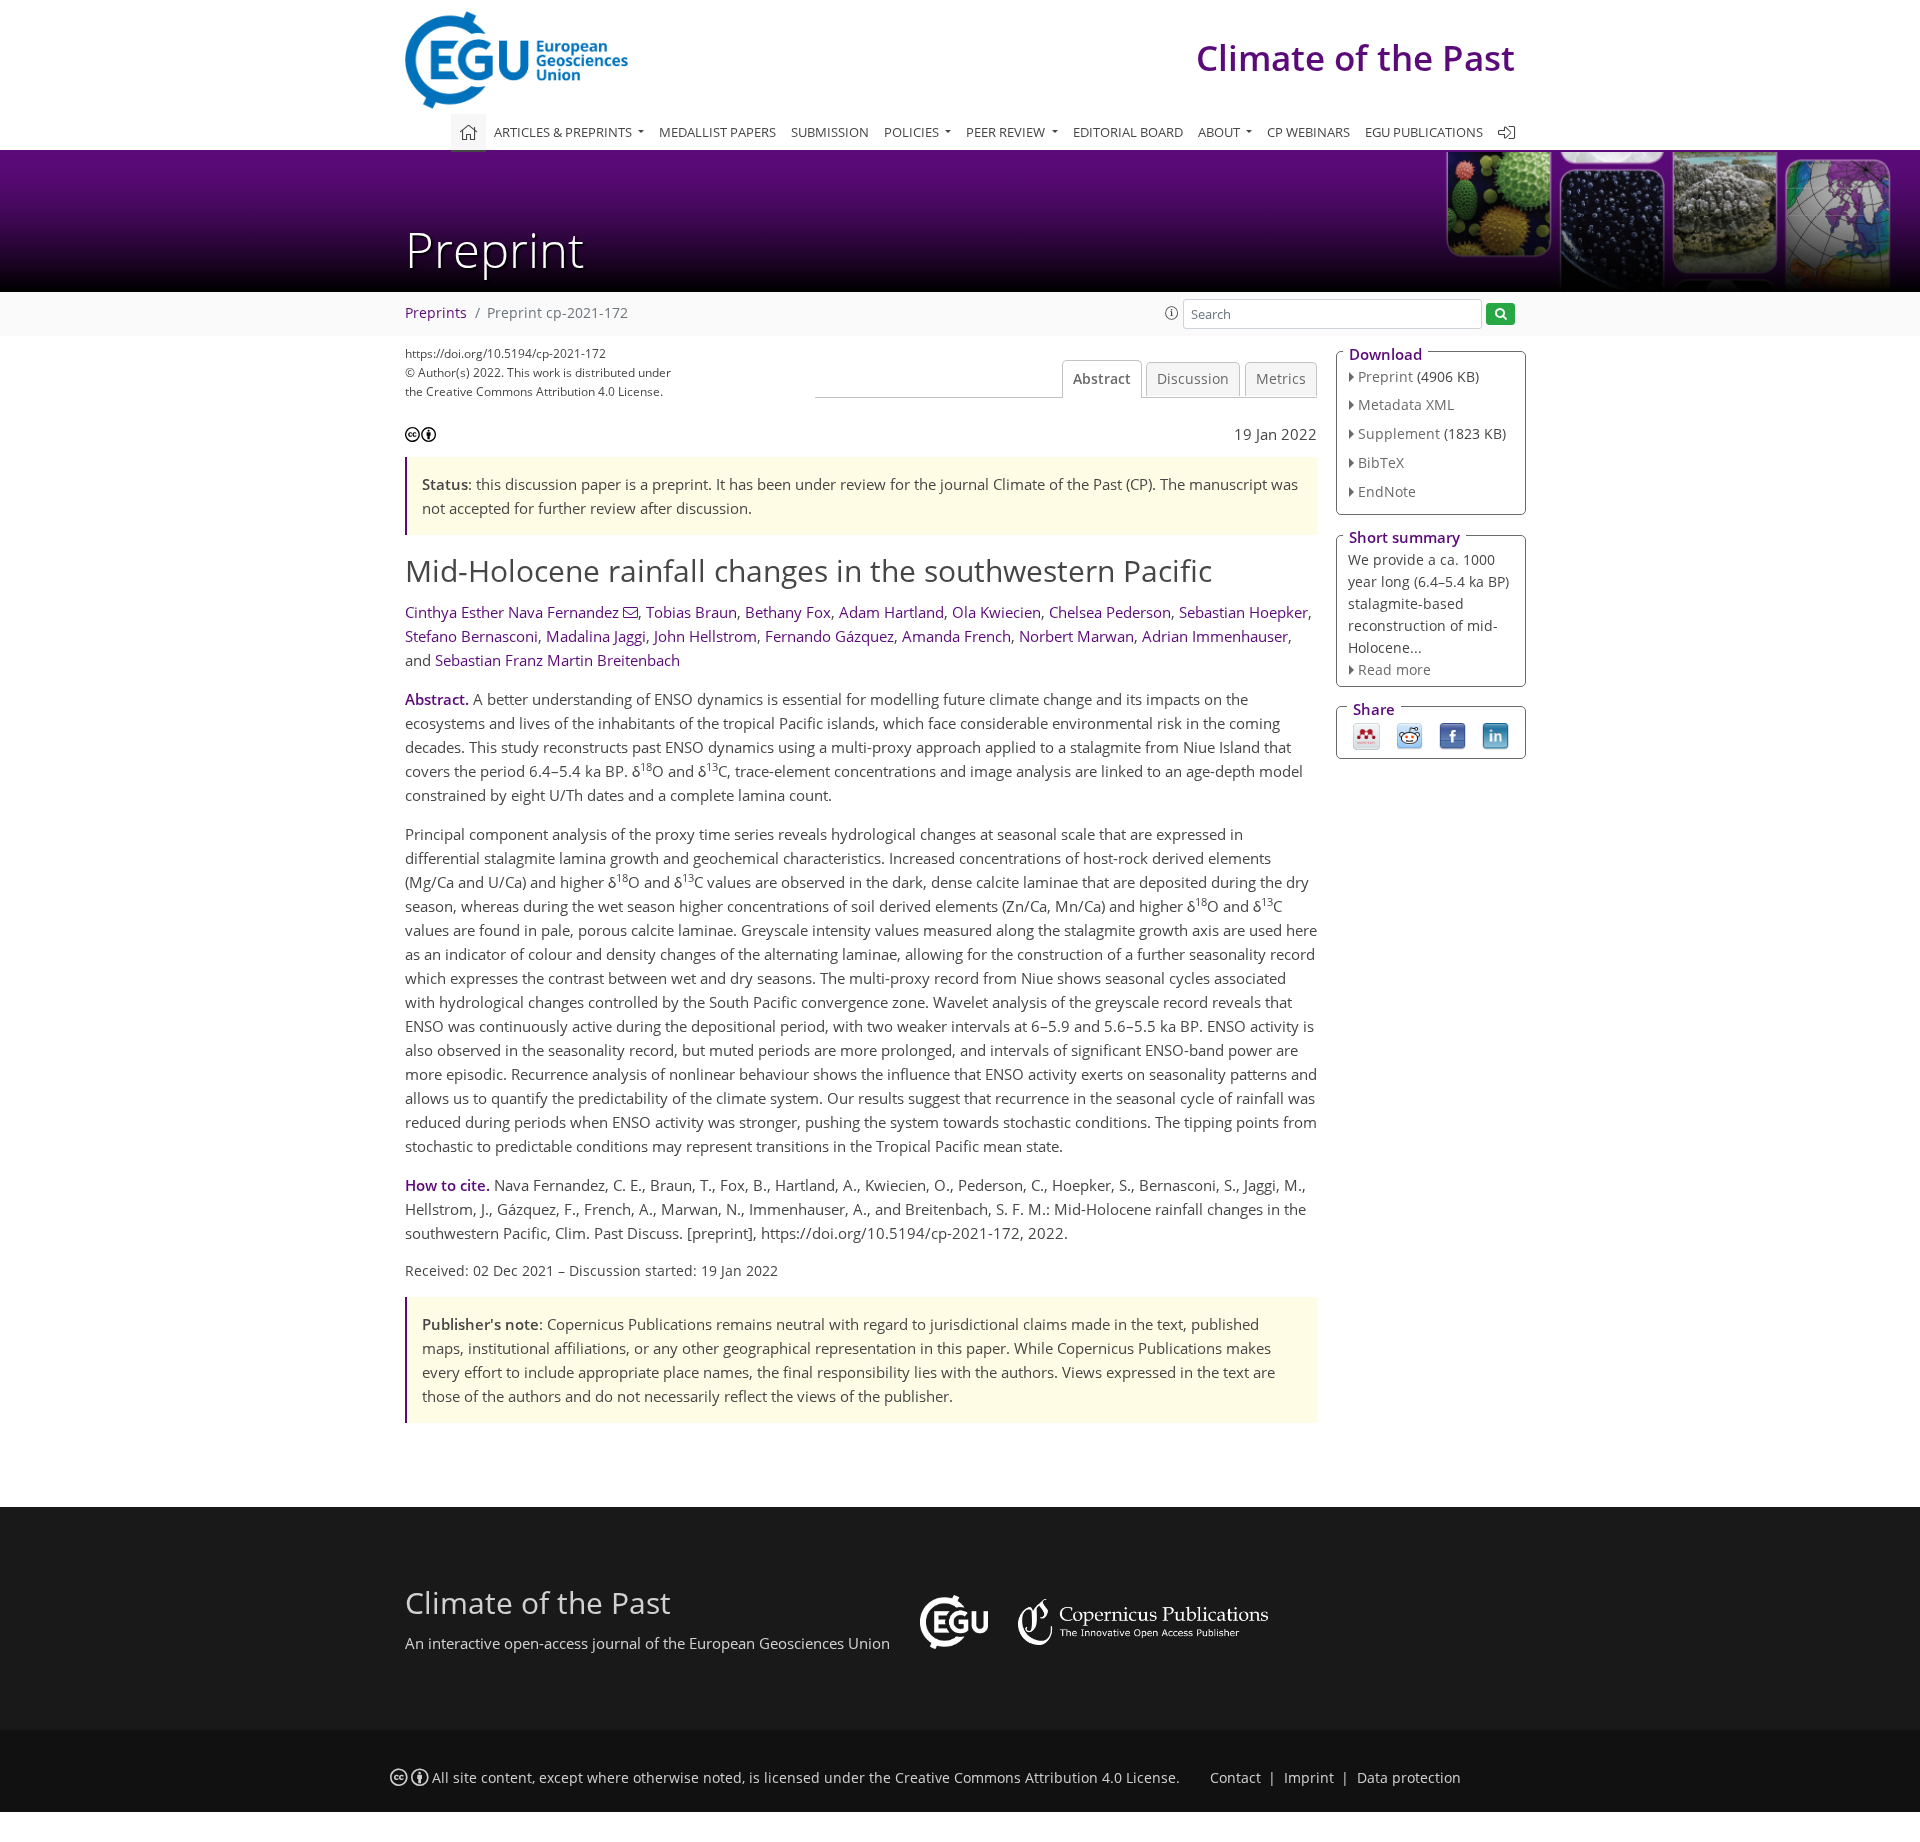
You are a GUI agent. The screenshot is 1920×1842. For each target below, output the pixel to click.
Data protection (1409, 1778)
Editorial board (1128, 132)
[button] (1172, 313)
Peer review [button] (1007, 132)
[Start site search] (1500, 314)
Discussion (1193, 379)
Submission (830, 132)
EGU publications (1424, 132)
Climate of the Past (1355, 57)
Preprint (1385, 376)
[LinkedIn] (1495, 735)
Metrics (1281, 379)
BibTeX (1381, 462)
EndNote (1387, 491)
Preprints (436, 313)
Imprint (1309, 1778)
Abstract (1102, 379)
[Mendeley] (1366, 735)
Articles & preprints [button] (564, 132)
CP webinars (1308, 132)
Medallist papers (717, 132)
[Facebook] (1452, 735)
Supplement (1399, 433)
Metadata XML (1406, 404)
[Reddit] (1409, 735)
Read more (1394, 669)
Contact (1235, 1778)
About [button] (1220, 132)
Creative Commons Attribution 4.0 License (1035, 1778)
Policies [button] (913, 132)
